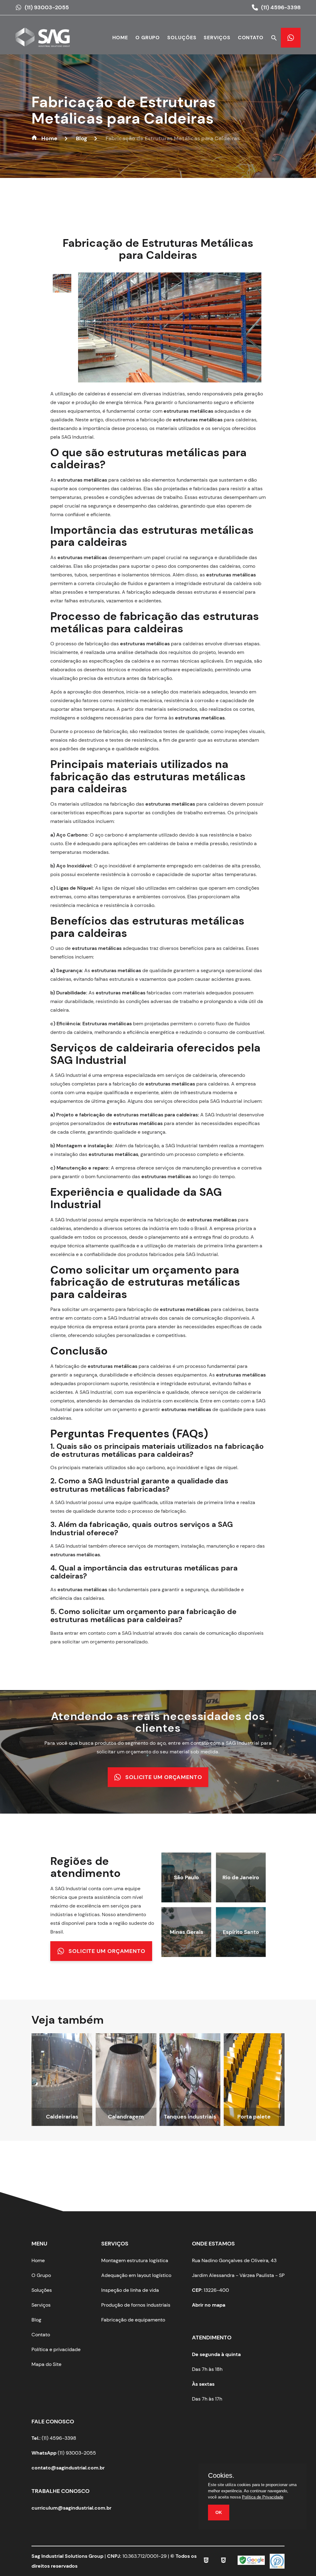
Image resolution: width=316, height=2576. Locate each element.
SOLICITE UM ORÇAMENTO (164, 1777)
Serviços (217, 38)
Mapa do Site (46, 2364)
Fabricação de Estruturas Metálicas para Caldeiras (124, 110)
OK (219, 2512)
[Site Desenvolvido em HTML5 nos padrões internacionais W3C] (206, 2561)
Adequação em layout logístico (136, 2275)
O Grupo (41, 2275)
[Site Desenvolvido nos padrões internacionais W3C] (223, 2561)
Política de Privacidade (263, 2497)
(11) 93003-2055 (47, 7)
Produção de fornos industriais (136, 2305)
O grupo (148, 38)
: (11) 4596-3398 (54, 2438)
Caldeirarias (62, 2117)
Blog (36, 2320)
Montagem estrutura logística (135, 2260)
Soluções (182, 38)
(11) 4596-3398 (281, 7)
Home (120, 38)
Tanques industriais (190, 2117)
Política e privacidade (56, 2349)
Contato (251, 38)
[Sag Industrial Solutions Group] (46, 41)
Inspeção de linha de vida (130, 2290)
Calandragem (126, 2117)
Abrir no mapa (209, 2305)
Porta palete (254, 2117)
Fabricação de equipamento (133, 2320)
